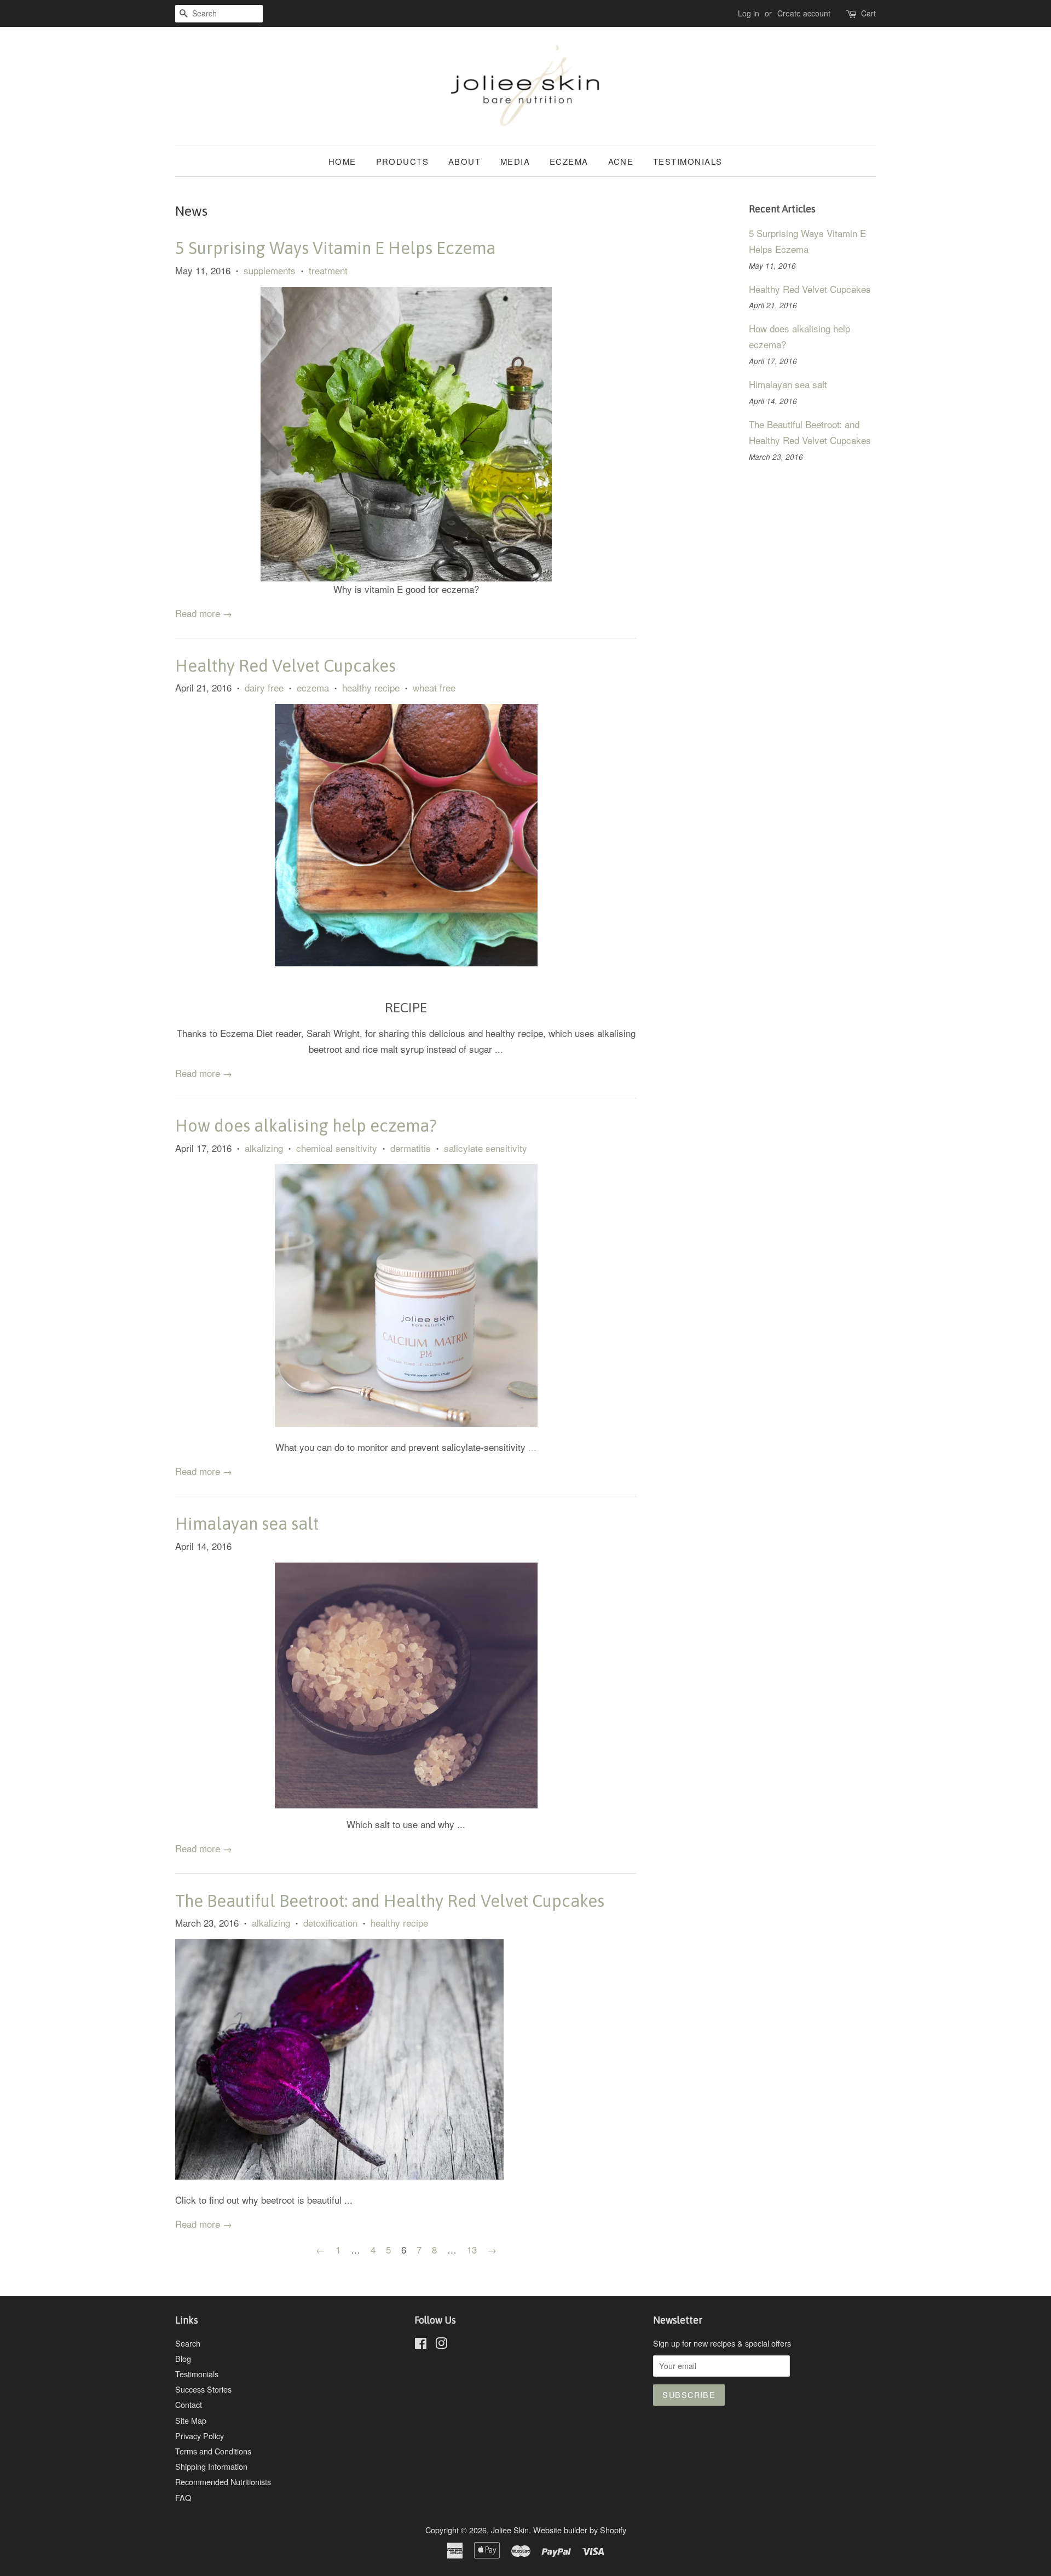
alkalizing (264, 1148)
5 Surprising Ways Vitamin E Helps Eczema (335, 248)
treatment (328, 270)
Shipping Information (211, 2466)
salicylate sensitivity (486, 1148)
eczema (569, 161)
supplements (270, 270)
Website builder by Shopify (580, 2530)
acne (621, 161)
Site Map (191, 2420)
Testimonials (197, 2374)
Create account (804, 13)
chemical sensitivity (337, 1148)
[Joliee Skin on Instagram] (441, 2345)
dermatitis (411, 1148)
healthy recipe (371, 687)
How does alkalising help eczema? (306, 1126)
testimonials (688, 161)
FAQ (183, 2497)
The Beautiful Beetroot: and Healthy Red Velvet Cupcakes (390, 1901)
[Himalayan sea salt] (406, 1685)
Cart (868, 13)
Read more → (204, 613)
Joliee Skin (510, 2530)
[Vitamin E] (406, 434)
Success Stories (203, 2389)
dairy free (264, 687)
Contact (189, 2404)
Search (188, 2343)
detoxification (330, 1923)
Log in (749, 13)
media (515, 161)
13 (472, 2249)
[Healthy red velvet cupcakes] (406, 962)
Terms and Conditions (213, 2451)
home (342, 161)
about (465, 161)
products (403, 161)
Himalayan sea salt (247, 1524)
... (532, 1447)
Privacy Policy (200, 2436)
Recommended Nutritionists (223, 2482)
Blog (183, 2358)
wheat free (434, 687)
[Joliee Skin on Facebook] (421, 2345)
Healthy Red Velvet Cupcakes (285, 666)
